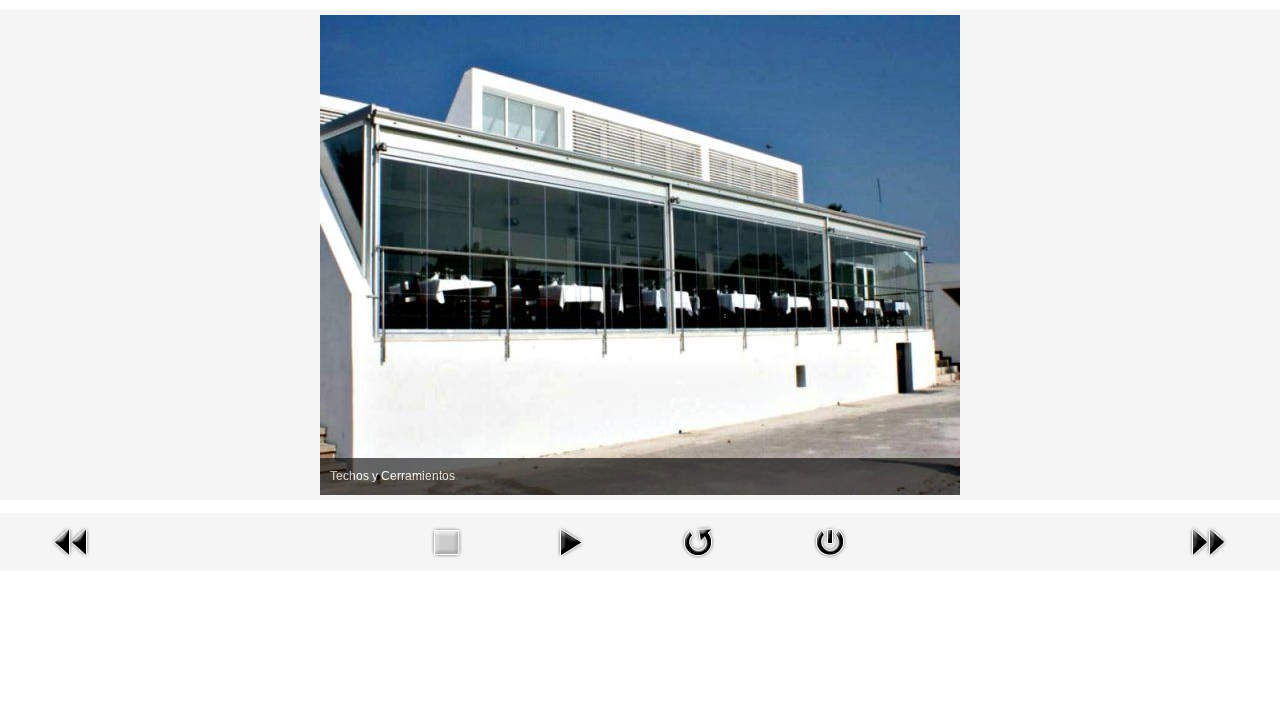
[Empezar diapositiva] (570, 541)
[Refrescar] (698, 541)
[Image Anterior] (72, 541)
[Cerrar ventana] (830, 541)
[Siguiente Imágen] (1208, 541)
